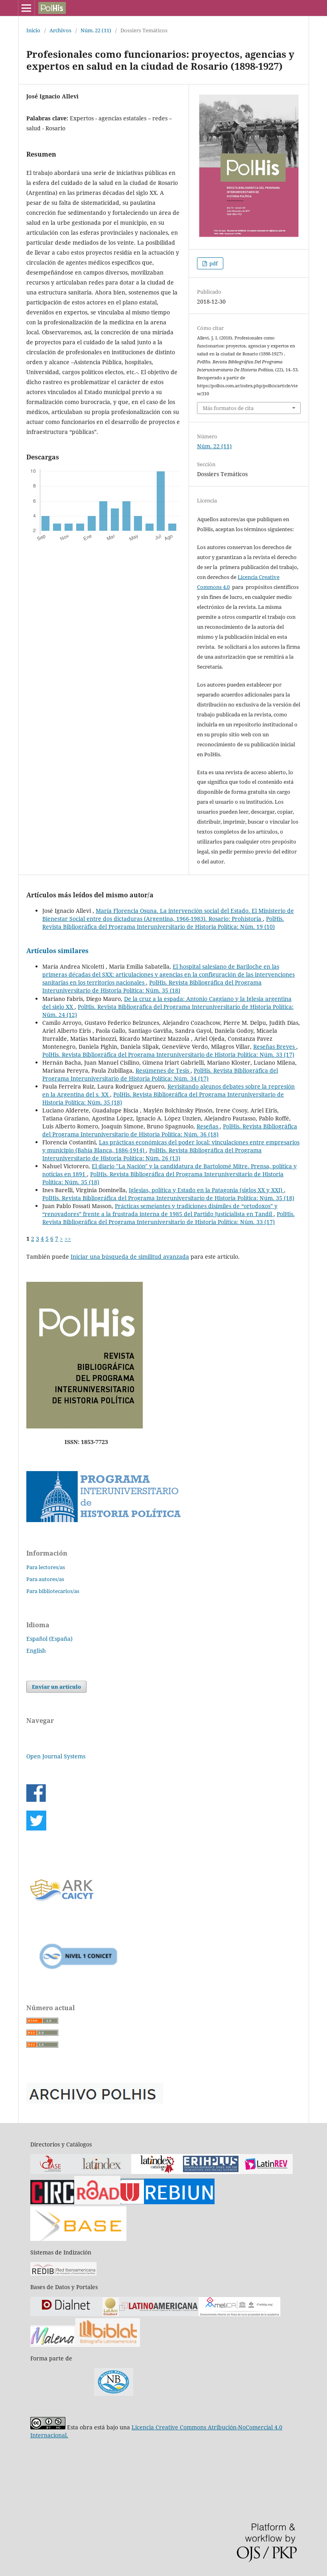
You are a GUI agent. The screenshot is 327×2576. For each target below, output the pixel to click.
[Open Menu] (26, 8)
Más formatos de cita (228, 408)
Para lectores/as (46, 1567)
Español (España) (49, 1639)
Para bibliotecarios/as (53, 1591)
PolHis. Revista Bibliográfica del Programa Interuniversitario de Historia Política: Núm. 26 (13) (152, 1154)
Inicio (33, 30)
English (36, 1651)
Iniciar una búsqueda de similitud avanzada (130, 1257)
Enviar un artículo (56, 1687)
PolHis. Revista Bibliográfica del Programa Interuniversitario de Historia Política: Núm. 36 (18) (170, 1130)
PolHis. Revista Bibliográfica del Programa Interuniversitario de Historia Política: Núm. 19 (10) (163, 923)
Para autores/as (45, 1579)
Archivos (60, 30)
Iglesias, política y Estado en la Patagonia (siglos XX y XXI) (206, 1190)
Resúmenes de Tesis (163, 1070)
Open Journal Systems (56, 1756)
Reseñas (208, 1126)
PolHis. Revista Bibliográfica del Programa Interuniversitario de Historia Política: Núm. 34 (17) (160, 1074)
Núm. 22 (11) (96, 30)
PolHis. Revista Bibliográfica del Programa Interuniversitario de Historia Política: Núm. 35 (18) (152, 986)
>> (68, 1239)
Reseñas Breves (275, 1047)
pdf (213, 263)
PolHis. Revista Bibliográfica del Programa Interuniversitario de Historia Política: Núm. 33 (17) (168, 1055)
